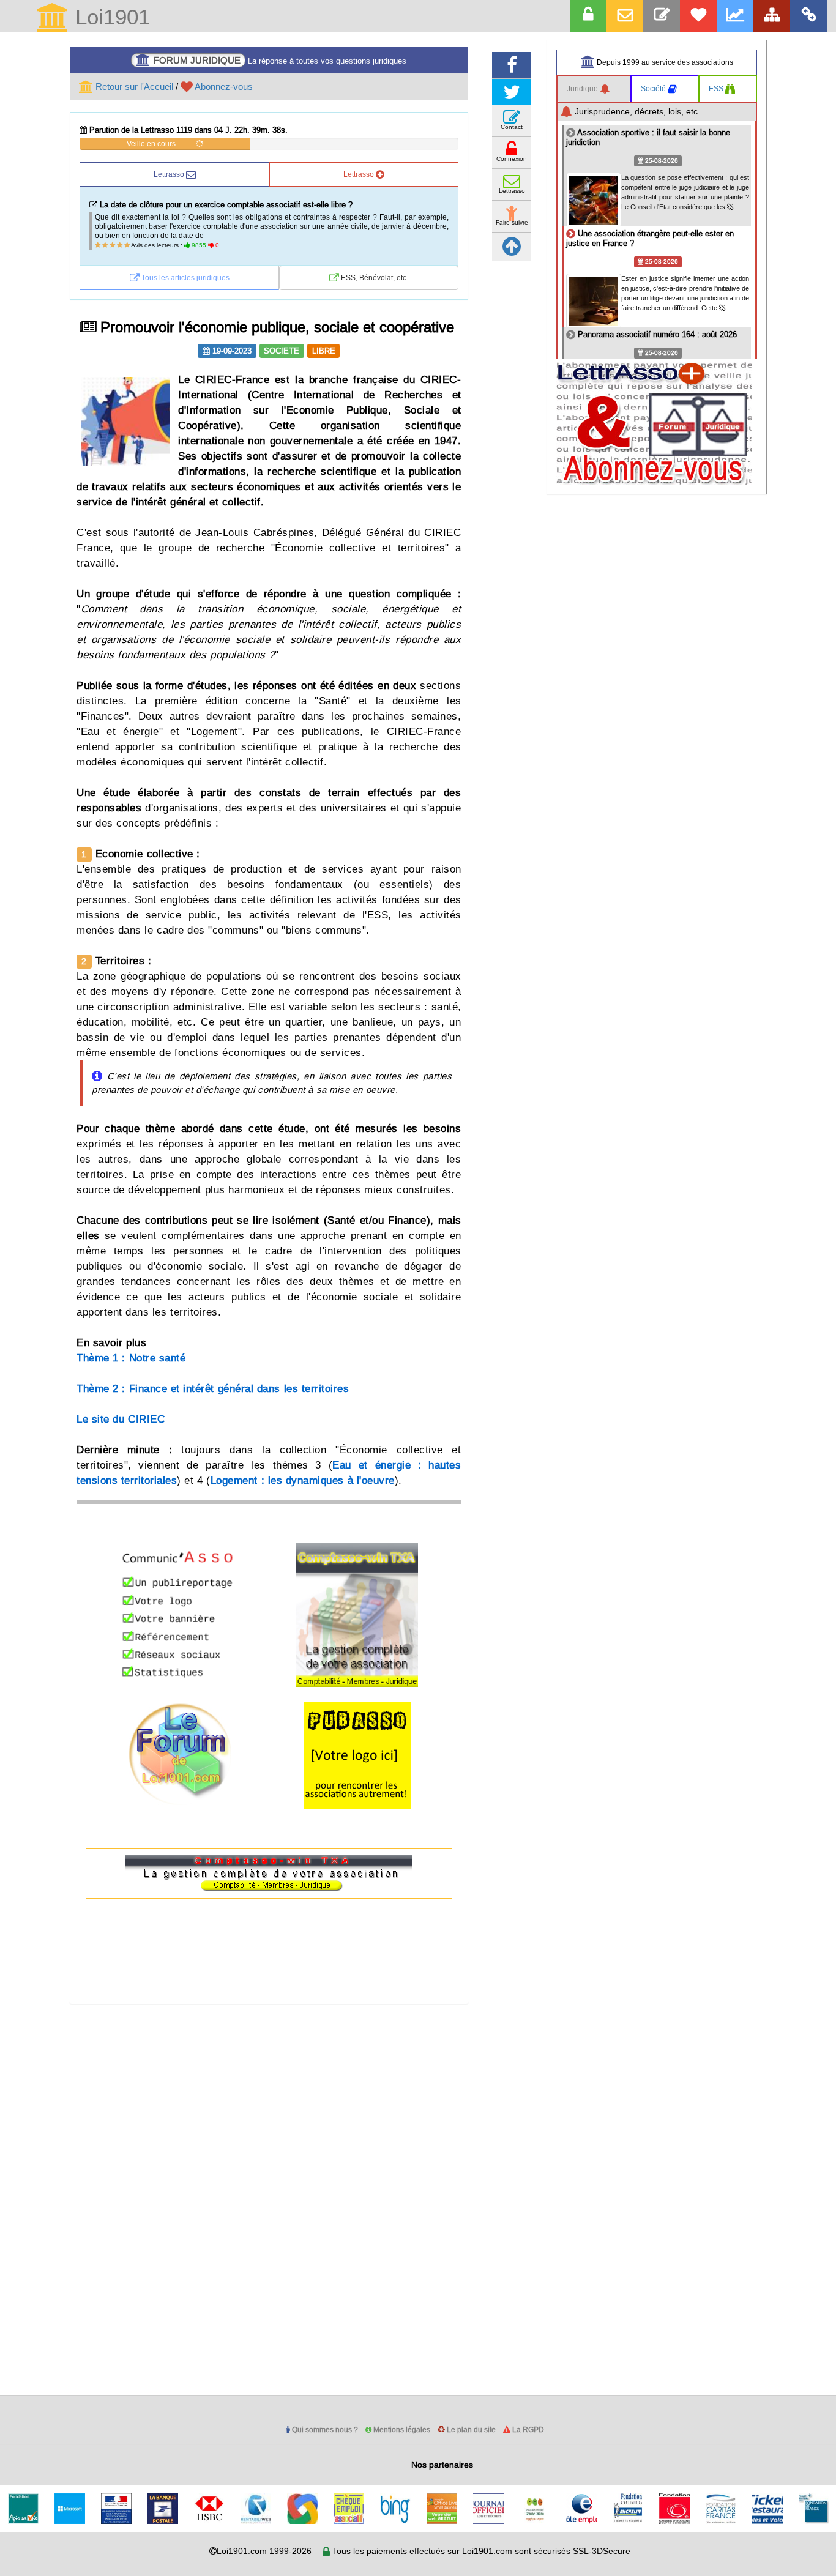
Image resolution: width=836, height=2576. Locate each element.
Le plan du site (470, 2429)
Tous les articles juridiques (185, 277)
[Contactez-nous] (662, 16)
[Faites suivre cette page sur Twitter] (512, 92)
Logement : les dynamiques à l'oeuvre (303, 1480)
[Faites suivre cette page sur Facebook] (512, 65)
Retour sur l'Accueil (133, 87)
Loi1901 (110, 18)
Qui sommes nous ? (324, 2429)
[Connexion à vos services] (588, 16)
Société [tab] (654, 88)
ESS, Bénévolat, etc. (374, 277)
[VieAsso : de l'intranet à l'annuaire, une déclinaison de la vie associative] (808, 16)
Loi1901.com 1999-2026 (264, 2551)
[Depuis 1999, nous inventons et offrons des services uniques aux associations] (735, 16)
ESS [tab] (717, 88)
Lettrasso (170, 174)
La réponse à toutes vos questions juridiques (280, 60)
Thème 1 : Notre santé (131, 1358)
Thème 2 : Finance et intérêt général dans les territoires (213, 1389)
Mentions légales (401, 2429)
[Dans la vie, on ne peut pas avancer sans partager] (772, 16)
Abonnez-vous (223, 87)
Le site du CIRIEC (121, 1419)
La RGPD (527, 2429)
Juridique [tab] (583, 88)
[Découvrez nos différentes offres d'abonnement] (698, 16)
